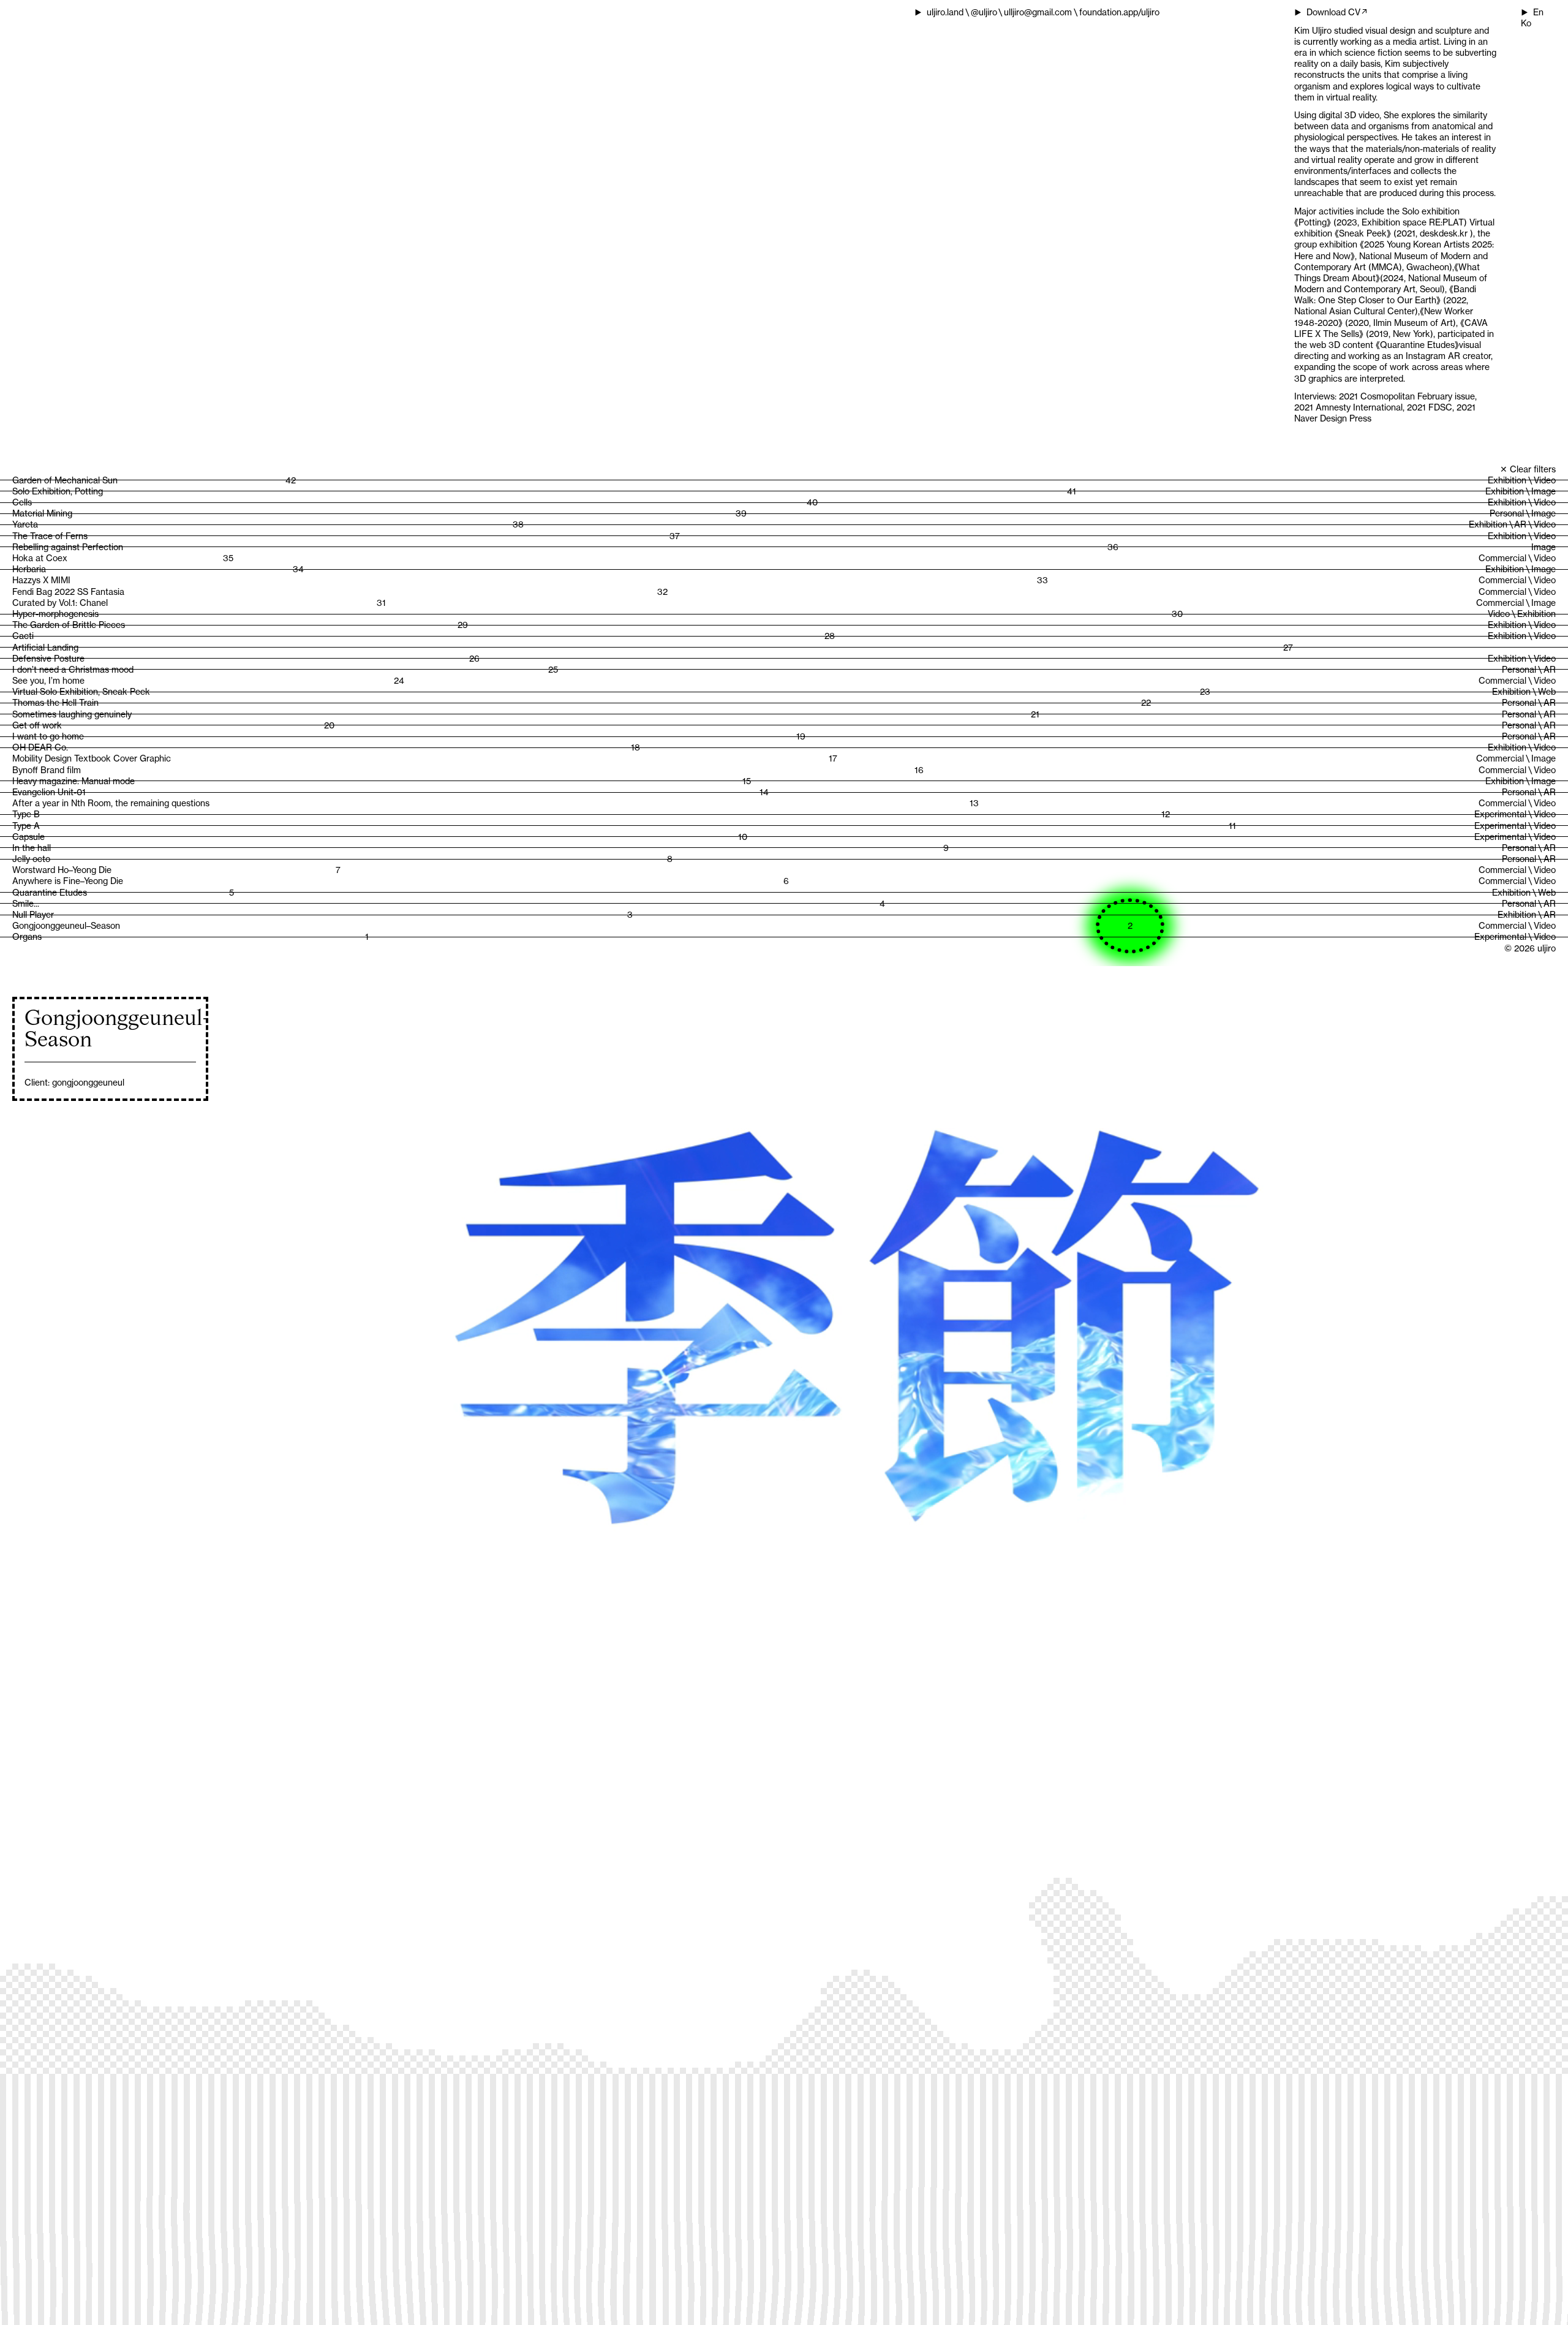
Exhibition (1507, 480)
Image (1543, 491)
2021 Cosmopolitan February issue (1407, 396)
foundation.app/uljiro (1119, 12)
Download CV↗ (1337, 12)
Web (1547, 692)
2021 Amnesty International (1348, 407)
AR (1520, 524)
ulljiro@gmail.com (1038, 12)
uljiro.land (945, 12)
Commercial (1502, 558)
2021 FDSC (1430, 407)
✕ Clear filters (1528, 469)
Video (1545, 480)
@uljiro (984, 12)
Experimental (1500, 814)
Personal (1507, 513)
